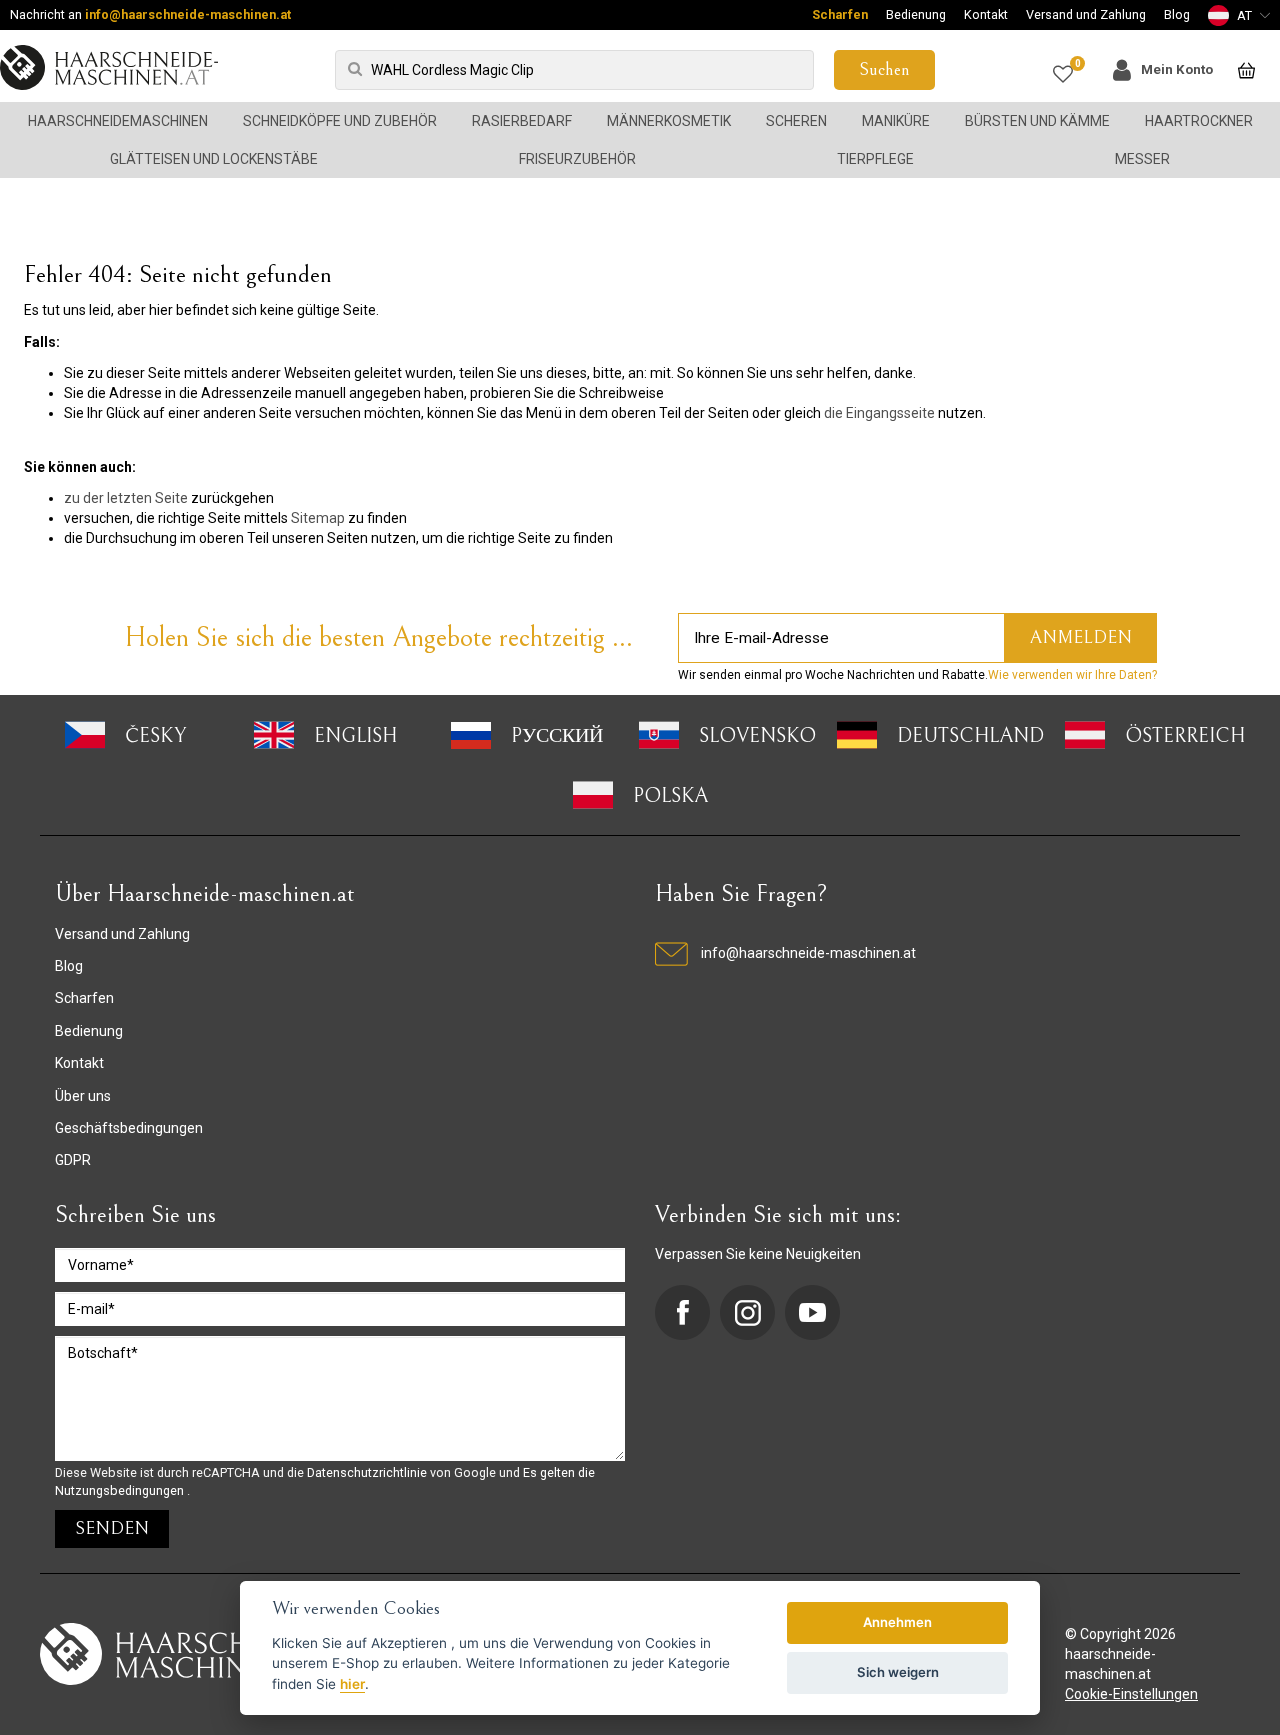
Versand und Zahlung (1086, 14)
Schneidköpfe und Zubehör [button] (340, 121)
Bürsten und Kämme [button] (1037, 121)
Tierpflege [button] (875, 159)
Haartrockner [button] (1199, 121)
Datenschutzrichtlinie (368, 1472)
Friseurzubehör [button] (577, 159)
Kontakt (986, 14)
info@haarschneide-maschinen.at (188, 14)
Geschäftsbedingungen (129, 1128)
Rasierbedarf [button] (522, 121)
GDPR (73, 1160)
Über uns (83, 1096)
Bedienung (916, 14)
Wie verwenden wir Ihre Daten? (1072, 675)
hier (352, 1684)
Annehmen (897, 1622)
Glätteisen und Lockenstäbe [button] (214, 159)
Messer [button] (1142, 159)
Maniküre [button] (896, 121)
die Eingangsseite (879, 413)
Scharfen (840, 14)
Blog (1177, 14)
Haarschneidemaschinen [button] (118, 121)
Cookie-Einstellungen (1131, 1694)
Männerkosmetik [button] (669, 121)
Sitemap (318, 518)
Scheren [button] (796, 121)
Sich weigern (898, 1672)
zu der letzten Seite (126, 498)
